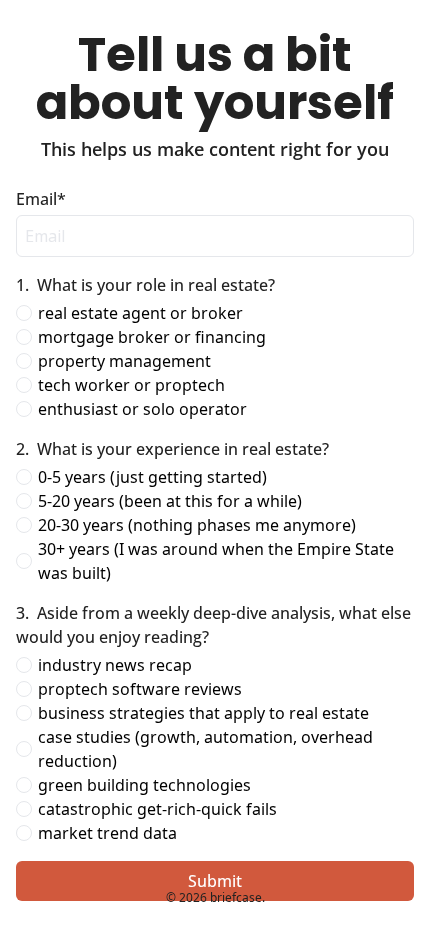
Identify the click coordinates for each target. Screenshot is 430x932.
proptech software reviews (140, 689)
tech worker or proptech (131, 385)
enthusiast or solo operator (142, 409)
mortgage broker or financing (152, 337)
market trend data (107, 833)
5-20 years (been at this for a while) (170, 501)
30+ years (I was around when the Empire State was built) (218, 561)
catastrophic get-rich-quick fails (157, 809)
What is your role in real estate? (145, 285)
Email (41, 199)
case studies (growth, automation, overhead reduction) (207, 749)
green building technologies (144, 785)
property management (124, 361)
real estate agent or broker (140, 313)
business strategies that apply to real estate (203, 713)
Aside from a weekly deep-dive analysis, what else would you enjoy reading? (215, 625)
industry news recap (115, 665)
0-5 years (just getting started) (152, 477)
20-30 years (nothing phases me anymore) (197, 525)
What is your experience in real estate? (172, 449)
